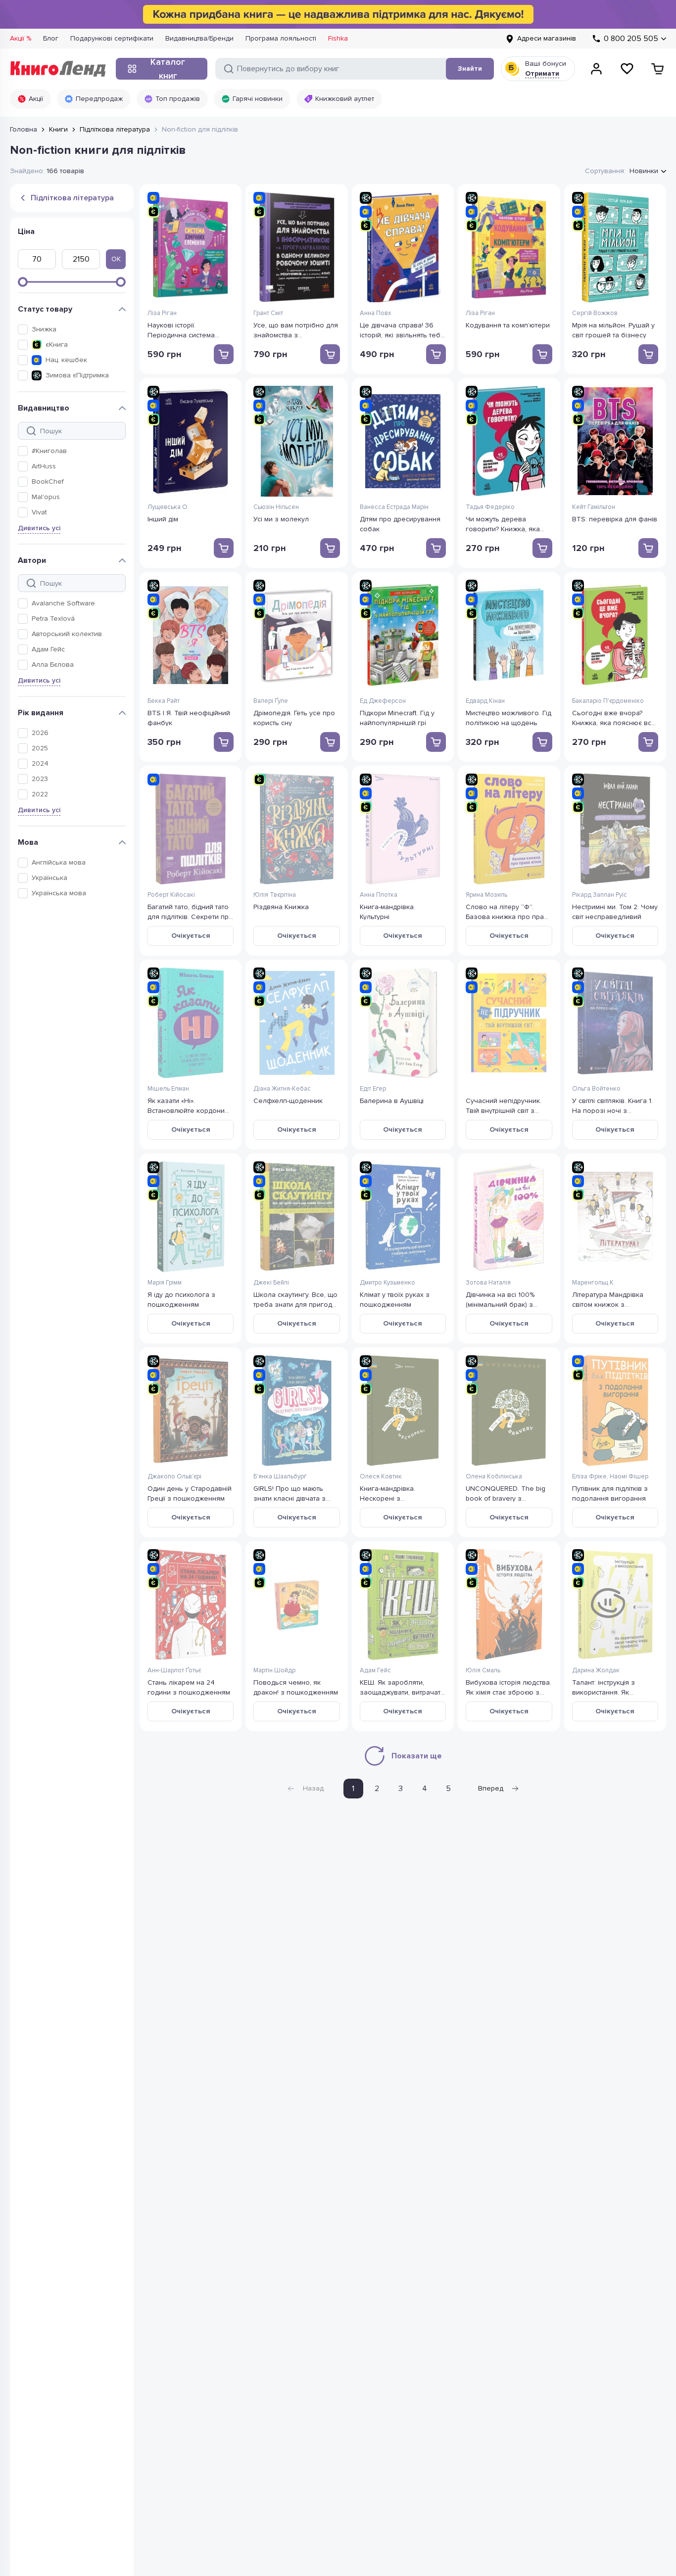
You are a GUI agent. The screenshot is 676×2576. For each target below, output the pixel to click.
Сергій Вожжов (595, 313)
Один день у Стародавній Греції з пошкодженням (190, 1493)
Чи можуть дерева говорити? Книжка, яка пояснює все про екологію (503, 524)
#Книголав (49, 451)
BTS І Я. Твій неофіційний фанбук (189, 717)
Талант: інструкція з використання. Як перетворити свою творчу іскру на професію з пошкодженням (615, 1687)
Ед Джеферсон (383, 701)
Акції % (21, 38)
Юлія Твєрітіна (275, 895)
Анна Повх (375, 313)
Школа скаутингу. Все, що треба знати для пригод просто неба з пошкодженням (295, 1299)
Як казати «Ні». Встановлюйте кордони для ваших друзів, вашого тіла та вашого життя (191, 1105)
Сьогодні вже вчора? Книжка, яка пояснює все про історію (614, 717)
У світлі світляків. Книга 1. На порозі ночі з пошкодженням (612, 1105)
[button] (78, 329)
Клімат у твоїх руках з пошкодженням (395, 1299)
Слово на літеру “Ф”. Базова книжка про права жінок (509, 911)
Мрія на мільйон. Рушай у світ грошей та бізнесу (613, 330)
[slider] (23, 282)
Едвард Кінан (485, 701)
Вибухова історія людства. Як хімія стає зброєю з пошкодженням (508, 1687)
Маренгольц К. (594, 1283)
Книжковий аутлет (345, 99)
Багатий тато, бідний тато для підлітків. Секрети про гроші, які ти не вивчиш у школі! (190, 911)
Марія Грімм (165, 1283)
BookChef (48, 482)
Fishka (338, 38)
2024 (40, 763)
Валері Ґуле (271, 701)
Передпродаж (99, 99)
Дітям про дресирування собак (400, 524)
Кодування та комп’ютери (508, 325)
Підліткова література (115, 129)
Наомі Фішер (629, 1476)
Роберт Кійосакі (171, 895)
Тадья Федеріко (490, 507)
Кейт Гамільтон (594, 507)
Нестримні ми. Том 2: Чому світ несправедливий (615, 911)
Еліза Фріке (589, 1476)
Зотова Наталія (488, 1283)
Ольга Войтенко (596, 1089)
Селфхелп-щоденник (288, 1101)
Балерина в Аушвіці (392, 1101)
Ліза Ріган (162, 313)
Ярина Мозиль (486, 895)
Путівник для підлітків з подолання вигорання (610, 1493)
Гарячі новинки (258, 99)
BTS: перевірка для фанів (615, 519)
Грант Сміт (268, 313)
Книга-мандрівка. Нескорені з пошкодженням (387, 1493)
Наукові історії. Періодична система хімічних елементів (181, 330)
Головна (24, 129)
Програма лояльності (281, 38)
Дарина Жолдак (596, 1670)
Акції (36, 99)
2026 (40, 733)
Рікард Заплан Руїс (600, 895)
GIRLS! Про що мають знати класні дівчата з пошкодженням (290, 1493)
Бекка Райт (164, 701)
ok (116, 259)
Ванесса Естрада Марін (394, 507)
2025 (40, 748)
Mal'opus (46, 497)
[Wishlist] (627, 69)
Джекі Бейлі (271, 1283)
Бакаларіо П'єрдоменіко (608, 701)
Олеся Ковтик (381, 1476)
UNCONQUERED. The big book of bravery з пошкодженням (506, 1493)
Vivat (39, 512)
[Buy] (224, 354)
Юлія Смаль (483, 1670)
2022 (40, 794)
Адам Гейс (48, 649)
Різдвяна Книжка (281, 907)
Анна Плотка (379, 895)
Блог (51, 38)
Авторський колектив (67, 634)
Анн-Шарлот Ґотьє (174, 1670)
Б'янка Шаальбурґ (280, 1476)
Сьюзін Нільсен (276, 507)
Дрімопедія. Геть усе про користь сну (294, 717)
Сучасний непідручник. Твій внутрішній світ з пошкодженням (504, 1105)
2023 (40, 779)
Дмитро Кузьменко (387, 1283)
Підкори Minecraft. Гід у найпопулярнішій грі (397, 717)
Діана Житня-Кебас (282, 1089)
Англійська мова (59, 862)
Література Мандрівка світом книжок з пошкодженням (608, 1299)
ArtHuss (44, 466)
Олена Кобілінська (494, 1476)
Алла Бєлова (53, 665)
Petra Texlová (53, 619)
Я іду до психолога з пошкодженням (181, 1299)
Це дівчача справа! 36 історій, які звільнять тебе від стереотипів (402, 330)
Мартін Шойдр (274, 1670)
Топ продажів (178, 99)
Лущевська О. (168, 507)
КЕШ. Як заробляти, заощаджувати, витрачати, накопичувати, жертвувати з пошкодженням (403, 1687)
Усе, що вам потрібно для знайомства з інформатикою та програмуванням (296, 330)
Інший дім (163, 519)
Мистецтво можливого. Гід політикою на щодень (508, 717)
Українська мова (59, 893)
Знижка (44, 329)
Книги (58, 129)
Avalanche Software (63, 603)
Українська (49, 878)
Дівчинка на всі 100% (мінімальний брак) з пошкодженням (500, 1299)
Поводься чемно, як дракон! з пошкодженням (296, 1687)
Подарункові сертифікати (112, 38)
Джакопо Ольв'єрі (174, 1476)
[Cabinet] (596, 69)
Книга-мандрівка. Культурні (387, 911)
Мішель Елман (168, 1089)
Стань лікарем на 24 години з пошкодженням (189, 1687)
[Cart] (658, 69)
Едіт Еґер (373, 1089)
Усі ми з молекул (281, 519)
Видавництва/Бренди (199, 38)
